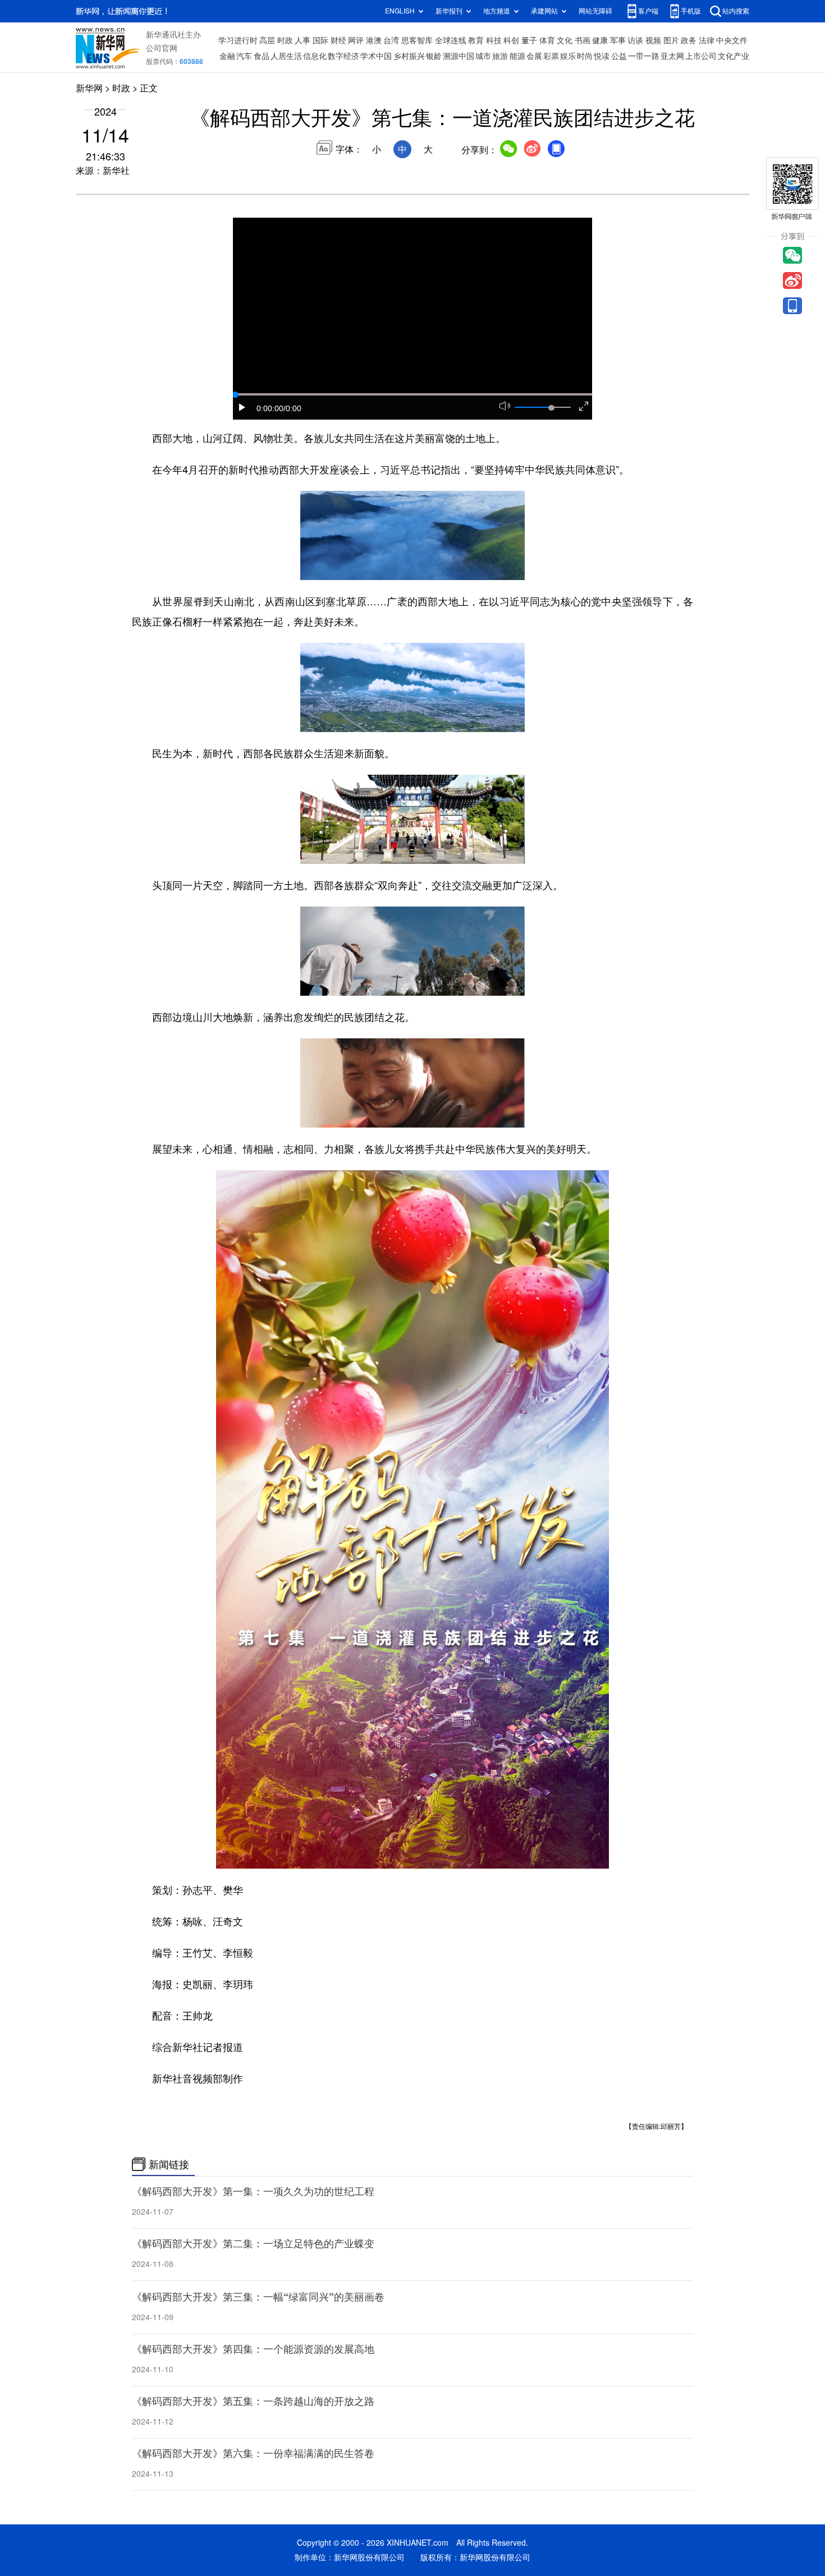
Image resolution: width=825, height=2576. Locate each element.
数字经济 (343, 56)
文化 (565, 40)
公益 (619, 56)
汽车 (244, 56)
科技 (494, 40)
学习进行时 (238, 40)
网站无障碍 (595, 11)
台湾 (391, 40)
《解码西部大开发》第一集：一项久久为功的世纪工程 (253, 2191)
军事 (618, 40)
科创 (511, 40)
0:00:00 (270, 408)
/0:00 (292, 408)
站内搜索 (736, 11)
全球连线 (451, 40)
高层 (267, 40)
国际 (320, 40)
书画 (583, 40)
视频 (653, 40)
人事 (302, 40)
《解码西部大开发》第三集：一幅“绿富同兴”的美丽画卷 (258, 2297)
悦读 (602, 56)
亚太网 (672, 56)
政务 (689, 40)
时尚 (585, 56)
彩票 (551, 56)
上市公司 (701, 56)
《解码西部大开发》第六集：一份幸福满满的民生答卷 (253, 2453)
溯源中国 (459, 56)
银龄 (434, 56)
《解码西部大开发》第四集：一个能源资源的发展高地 (253, 2349)
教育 (476, 40)
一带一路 (644, 56)
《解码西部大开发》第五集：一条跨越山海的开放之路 (253, 2401)
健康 (600, 40)
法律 (707, 40)
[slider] (551, 408)
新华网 (89, 88)
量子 (529, 40)
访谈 (635, 40)
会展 (534, 56)
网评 (356, 40)
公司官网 (162, 48)
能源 (517, 56)
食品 (262, 56)
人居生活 (286, 56)
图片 (671, 40)
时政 (285, 40)
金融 (227, 56)
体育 (547, 40)
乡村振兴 (409, 56)
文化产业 (734, 56)
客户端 (648, 11)
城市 (483, 56)
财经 (338, 40)
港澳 (374, 40)
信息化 (315, 56)
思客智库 (417, 40)
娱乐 (568, 56)
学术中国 (376, 56)
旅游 (500, 56)
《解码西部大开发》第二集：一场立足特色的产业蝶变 (253, 2243)
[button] (242, 407)
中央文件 (732, 40)
